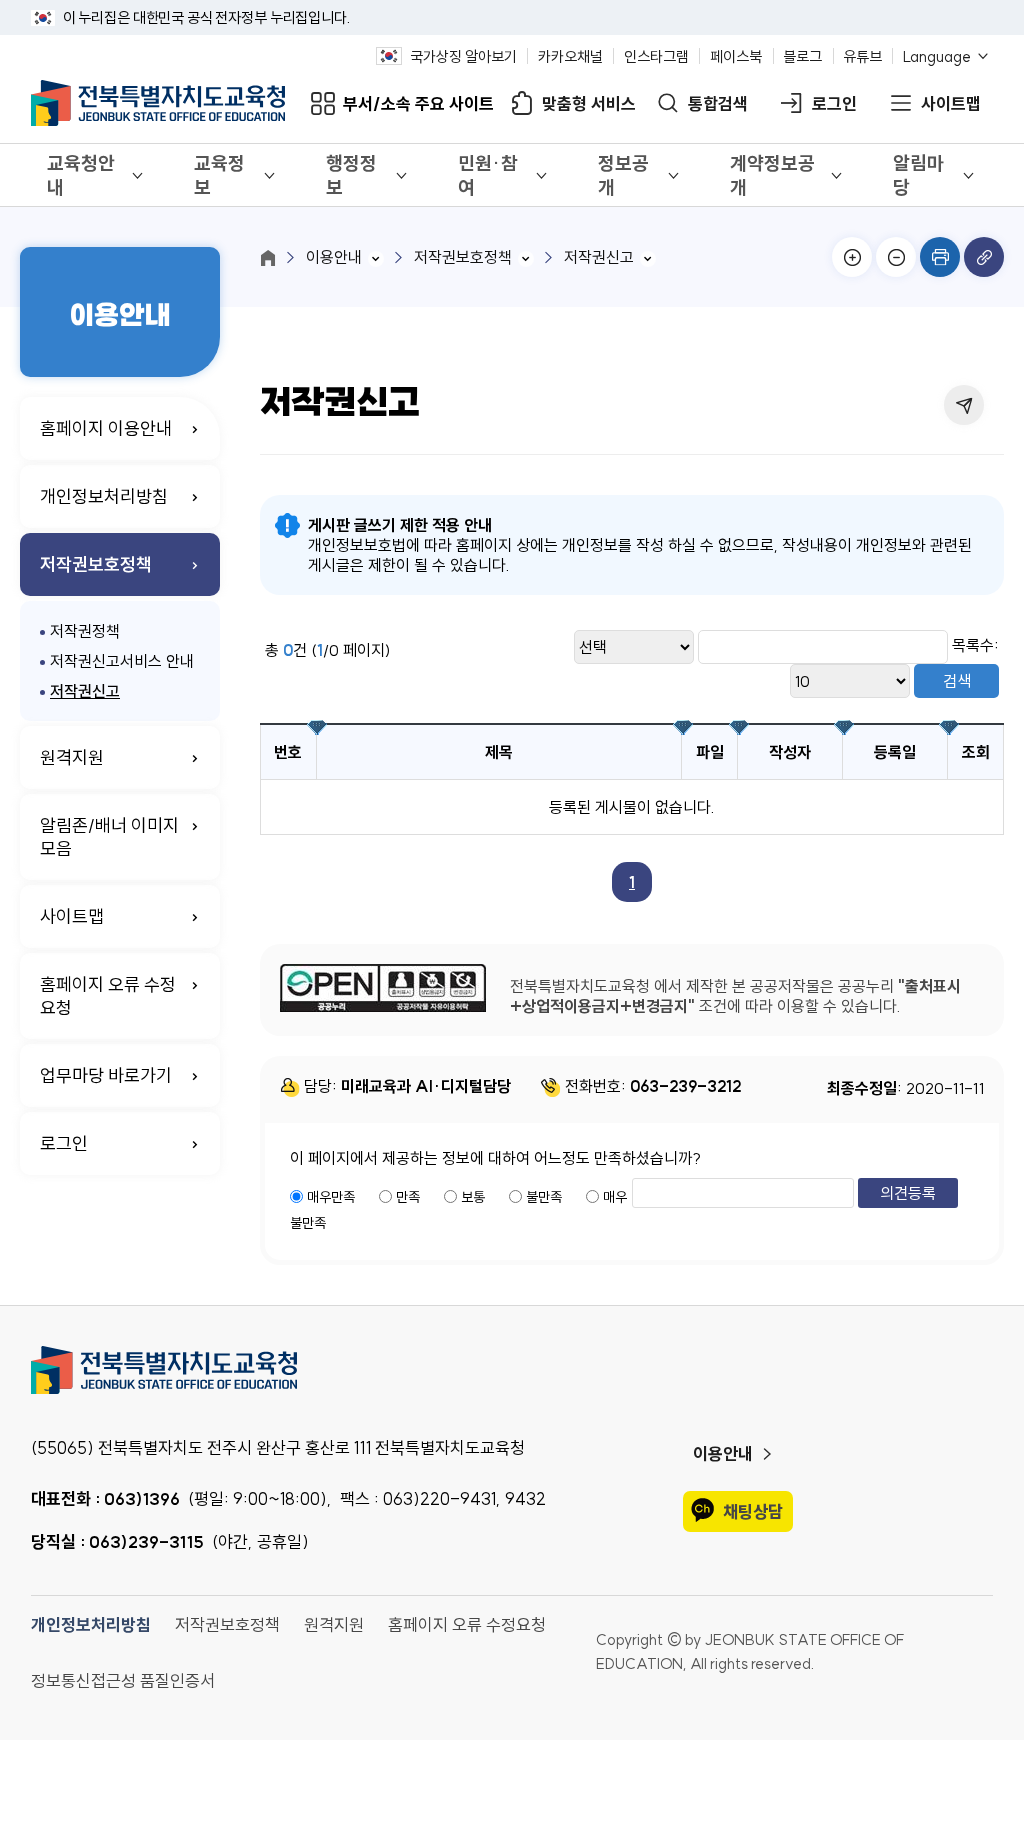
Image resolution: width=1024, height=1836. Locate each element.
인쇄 (940, 257)
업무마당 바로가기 (106, 1075)
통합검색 (718, 103)
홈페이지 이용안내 (106, 428)
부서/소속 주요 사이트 (418, 103)
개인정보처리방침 (104, 496)
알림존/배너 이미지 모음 (109, 837)
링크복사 (984, 257)
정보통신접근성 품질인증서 (123, 1680)
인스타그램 (656, 56)
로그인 (834, 103)
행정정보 (351, 175)
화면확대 (852, 257)
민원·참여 (488, 175)
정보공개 (623, 175)
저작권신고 (85, 691)
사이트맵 (951, 103)
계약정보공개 (772, 175)
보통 (473, 1197)
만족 (408, 1197)
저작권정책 (85, 631)
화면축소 (896, 257)
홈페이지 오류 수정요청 (108, 996)
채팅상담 (753, 1511)
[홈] (268, 258)
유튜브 (862, 56)
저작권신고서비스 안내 (122, 661)
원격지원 (72, 757)
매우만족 (331, 1197)
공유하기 (964, 405)
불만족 (544, 1197)
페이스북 (736, 56)
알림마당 (918, 175)
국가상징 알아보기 (463, 56)
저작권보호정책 (96, 564)
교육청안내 (81, 175)
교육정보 (219, 175)
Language (937, 56)
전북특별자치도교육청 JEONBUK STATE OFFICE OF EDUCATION (158, 103)
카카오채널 (570, 56)
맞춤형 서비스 (589, 103)
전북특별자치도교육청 (512, 1370)
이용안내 (334, 257)
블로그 (802, 56)
